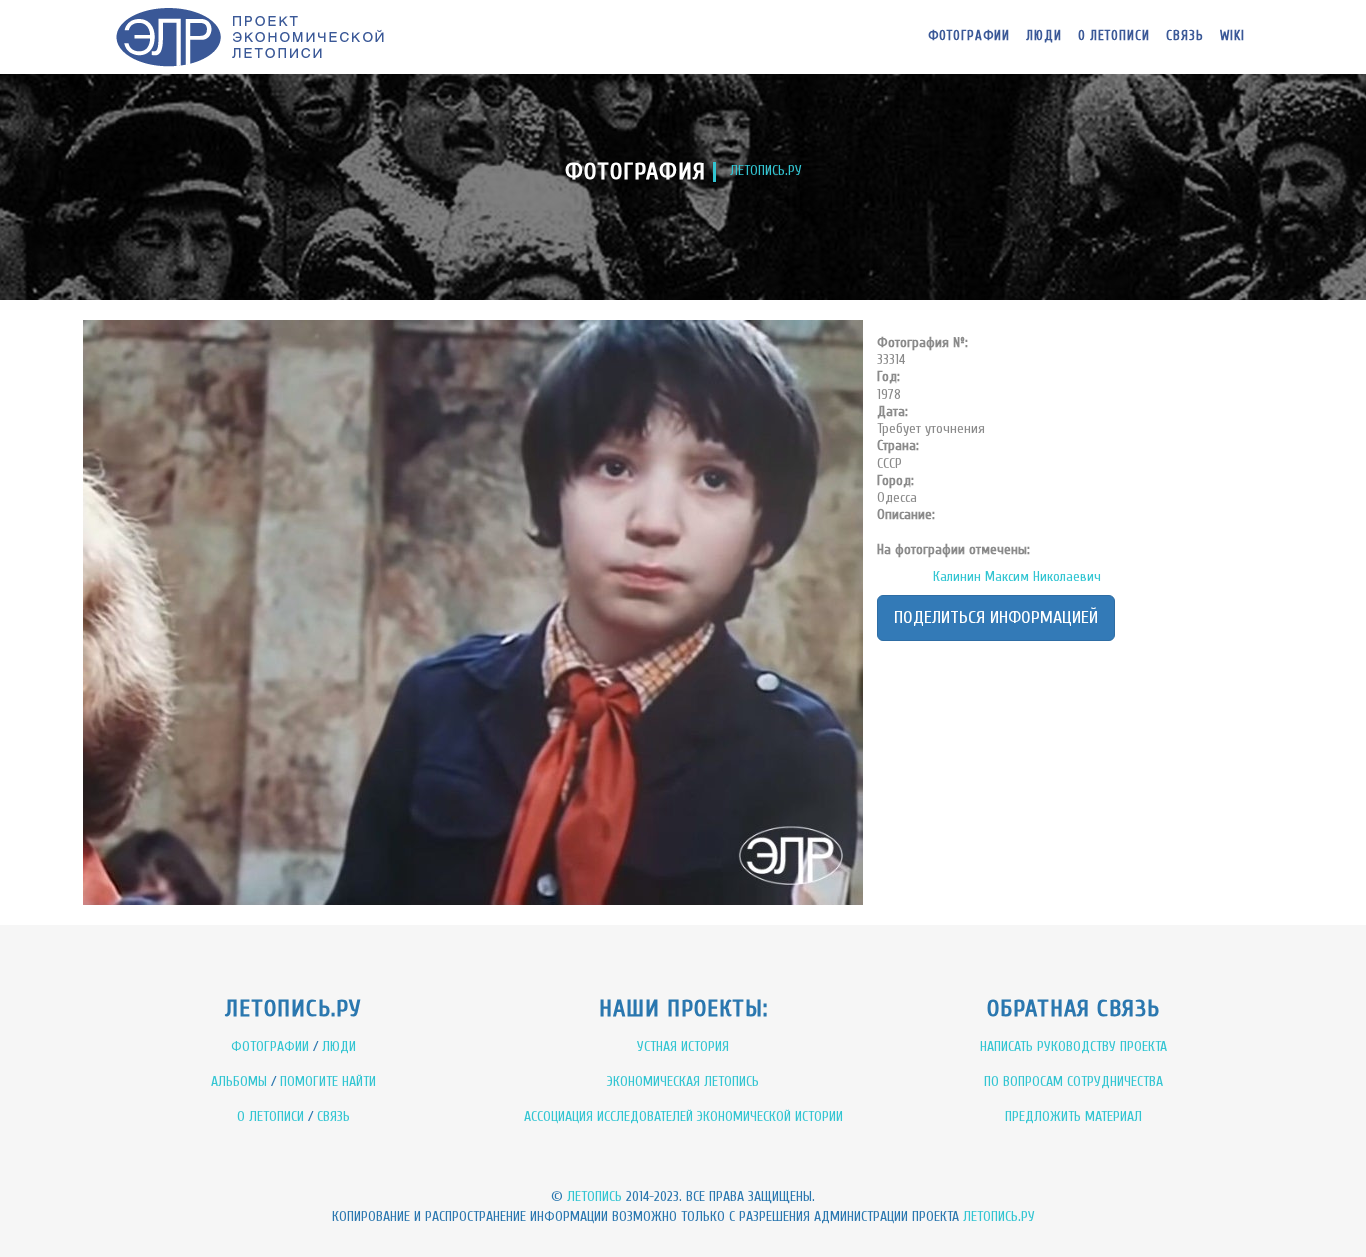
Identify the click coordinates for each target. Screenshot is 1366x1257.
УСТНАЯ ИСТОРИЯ (683, 1046)
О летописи (1114, 35)
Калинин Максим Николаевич (1017, 576)
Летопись (594, 1196)
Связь (1185, 35)
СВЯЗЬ (333, 1116)
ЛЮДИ (339, 1046)
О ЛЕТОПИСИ (270, 1116)
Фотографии (969, 35)
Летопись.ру (999, 1216)
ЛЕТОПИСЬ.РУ (766, 170)
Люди (1044, 35)
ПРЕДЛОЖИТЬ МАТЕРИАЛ (1073, 1116)
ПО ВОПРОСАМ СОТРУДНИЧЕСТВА (1073, 1081)
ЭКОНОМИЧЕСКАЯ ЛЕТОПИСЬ (683, 1081)
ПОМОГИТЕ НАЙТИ (328, 1081)
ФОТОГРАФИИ (270, 1046)
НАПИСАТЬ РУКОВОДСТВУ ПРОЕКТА (1073, 1046)
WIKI (1232, 35)
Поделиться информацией (996, 617)
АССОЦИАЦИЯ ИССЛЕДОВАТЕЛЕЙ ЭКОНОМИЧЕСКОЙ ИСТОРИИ (683, 1116)
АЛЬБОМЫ (239, 1081)
